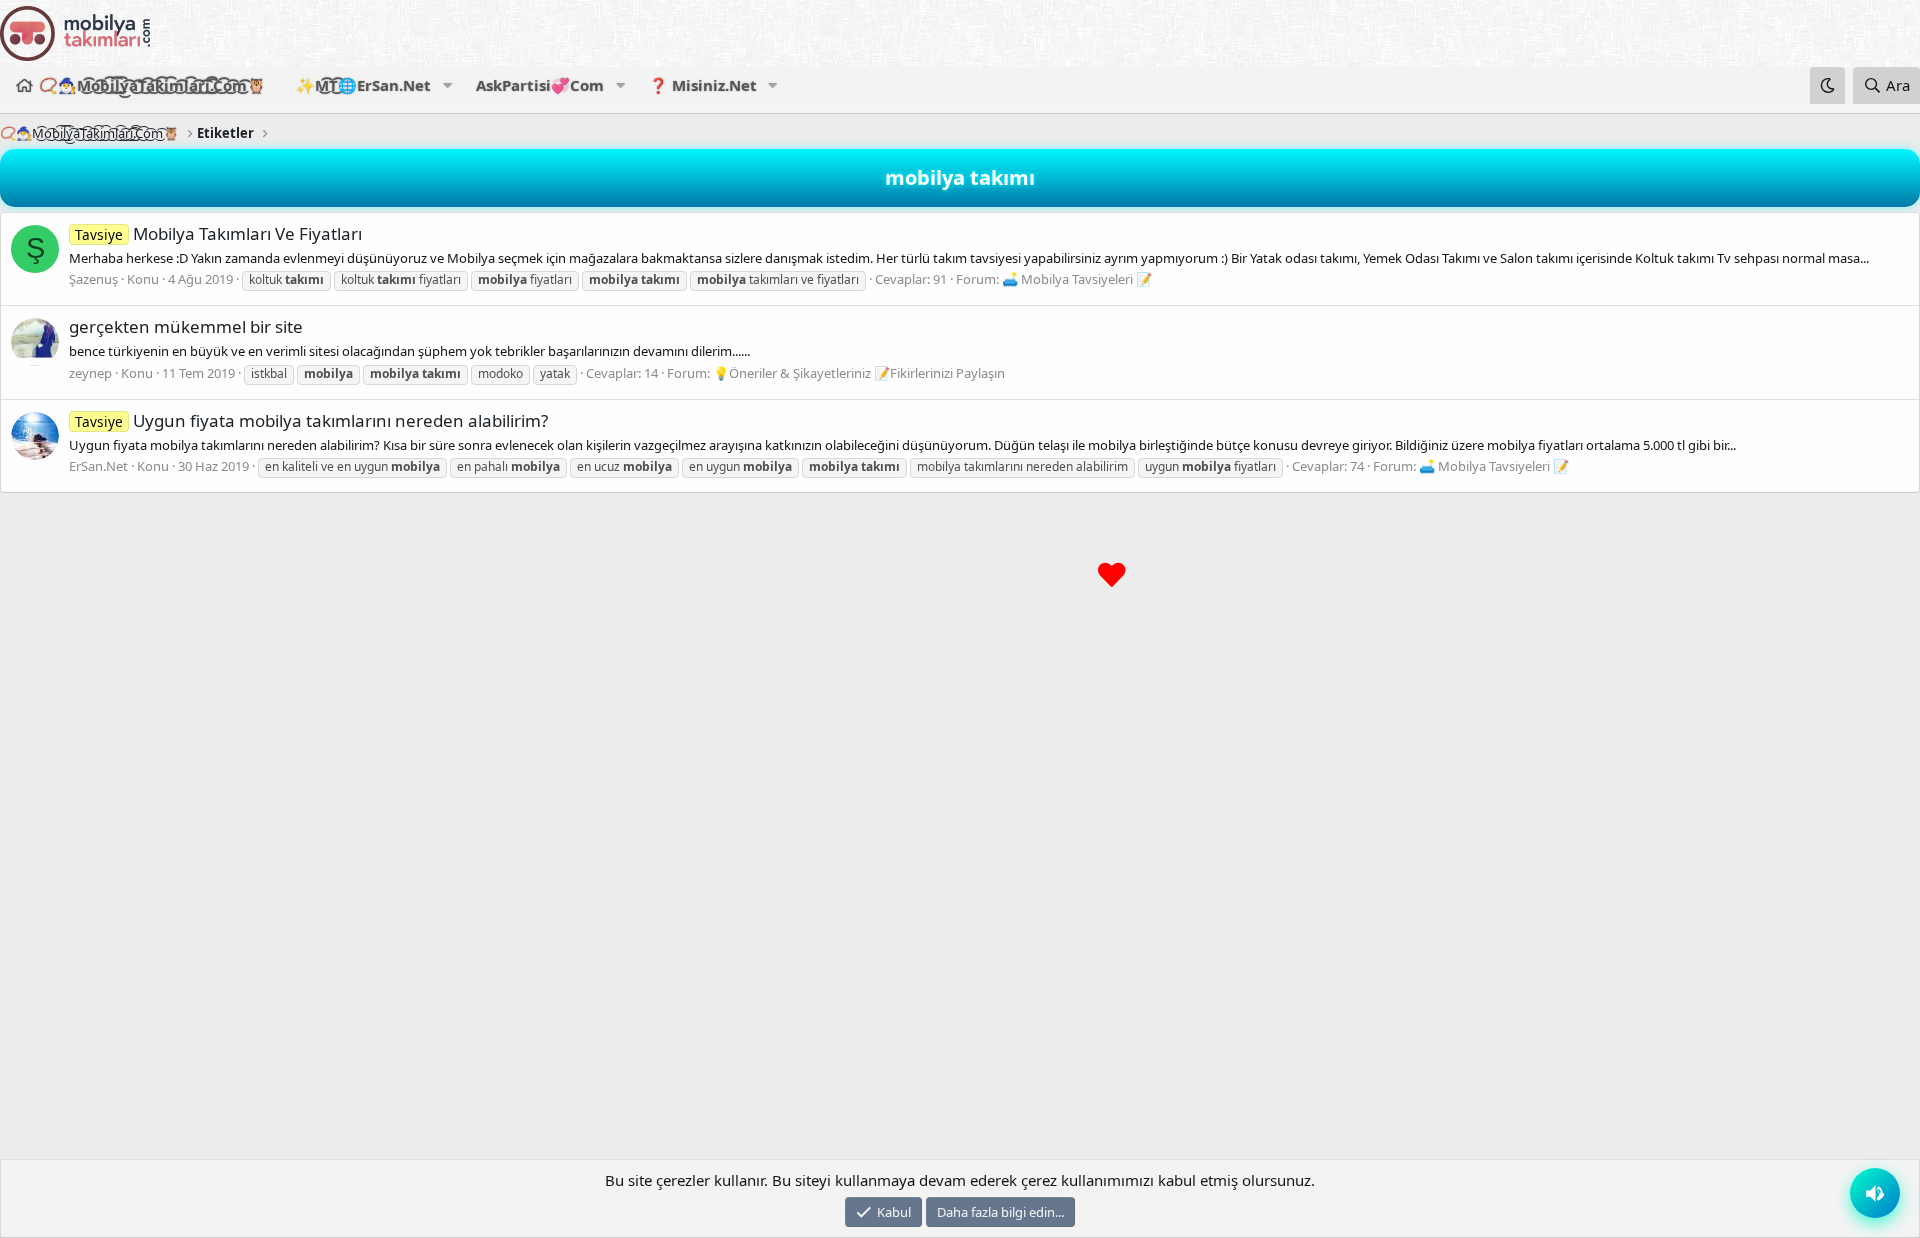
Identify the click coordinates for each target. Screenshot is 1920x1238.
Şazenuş (93, 279)
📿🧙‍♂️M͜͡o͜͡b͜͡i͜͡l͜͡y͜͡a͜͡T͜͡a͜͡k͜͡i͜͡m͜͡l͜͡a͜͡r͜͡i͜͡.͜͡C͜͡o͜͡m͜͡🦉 (152, 85)
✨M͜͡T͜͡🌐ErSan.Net (363, 85)
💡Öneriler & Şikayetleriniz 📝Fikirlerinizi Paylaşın (859, 373)
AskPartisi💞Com (540, 85)
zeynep (90, 373)
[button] (447, 85)
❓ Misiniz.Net (703, 85)
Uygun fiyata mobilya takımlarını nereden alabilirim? (311, 420)
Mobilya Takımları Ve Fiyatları (218, 233)
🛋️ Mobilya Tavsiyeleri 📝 (1077, 279)
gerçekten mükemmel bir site (186, 326)
